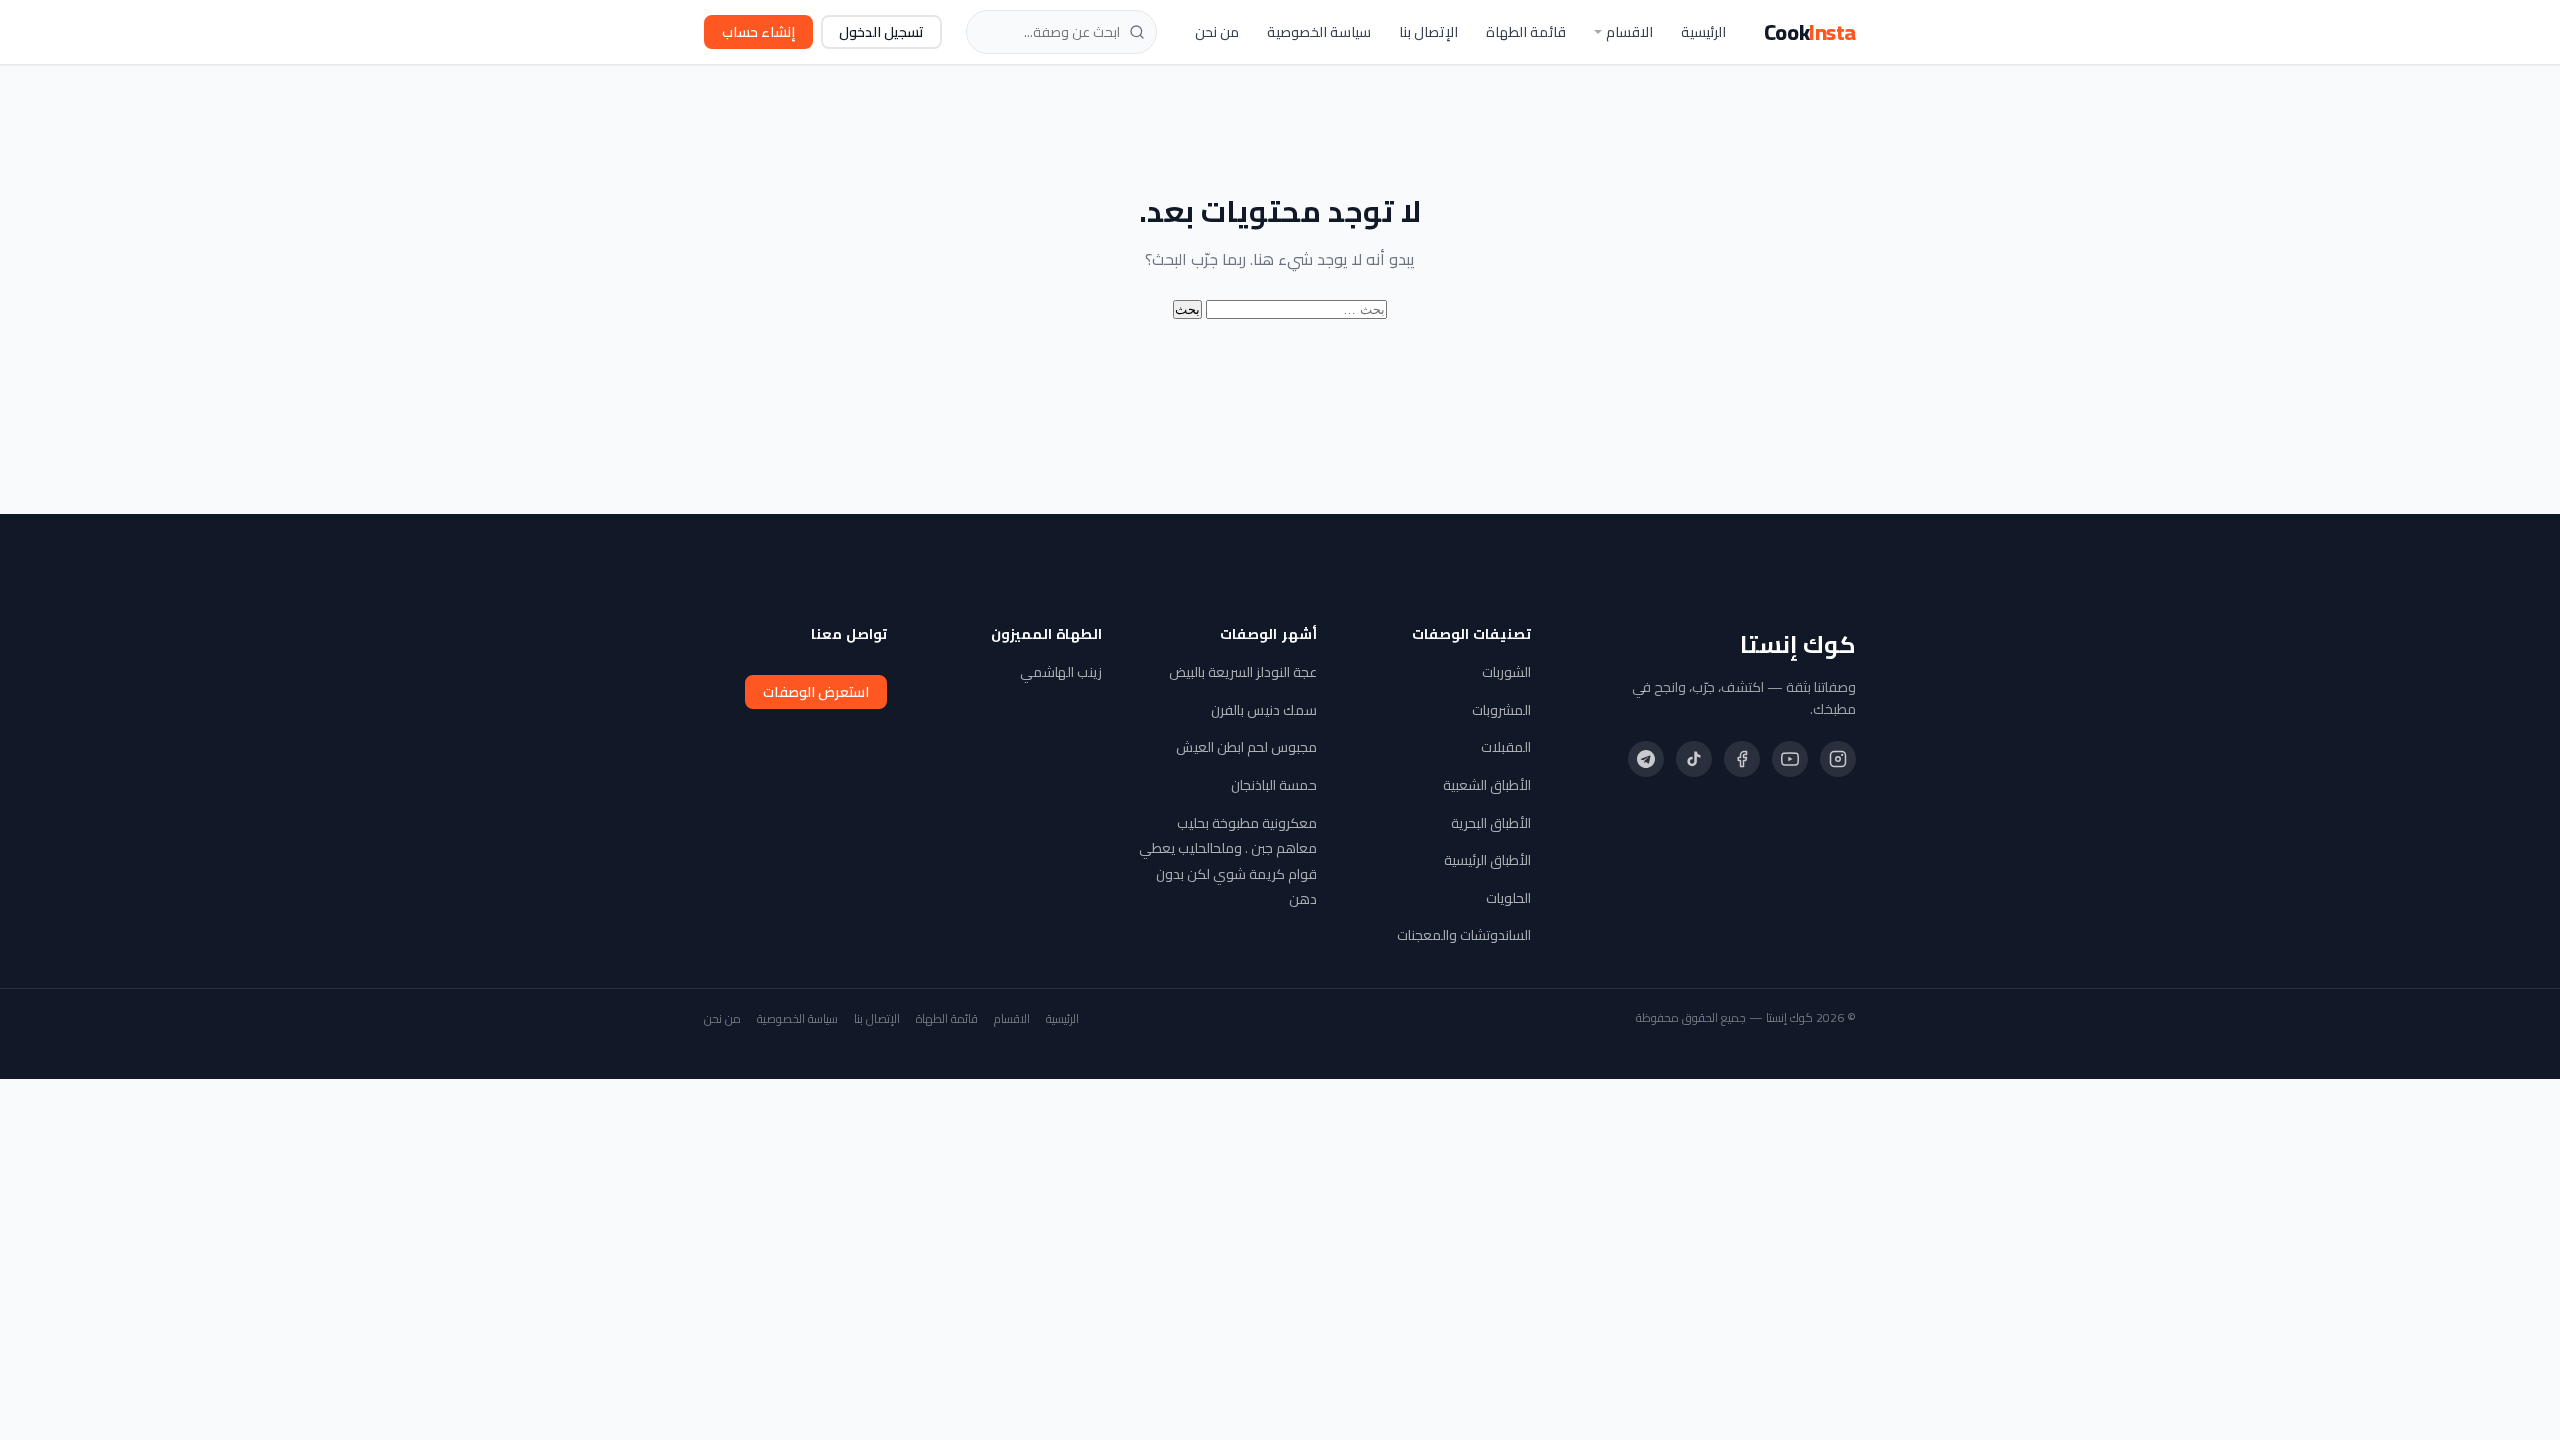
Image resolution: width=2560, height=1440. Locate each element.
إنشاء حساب (758, 32)
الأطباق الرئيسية (1487, 860)
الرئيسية (1703, 32)
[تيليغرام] (1646, 759)
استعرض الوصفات (816, 692)
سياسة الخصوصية (1319, 32)
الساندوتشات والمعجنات (1464, 935)
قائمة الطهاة (1526, 32)
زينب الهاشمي (1061, 672)
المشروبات (1501, 710)
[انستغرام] (1838, 759)
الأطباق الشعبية (1487, 785)
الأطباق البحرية (1491, 823)
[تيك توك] (1694, 759)
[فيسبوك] (1742, 759)
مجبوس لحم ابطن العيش (1246, 747)
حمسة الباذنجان (1274, 785)
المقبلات (1506, 747)
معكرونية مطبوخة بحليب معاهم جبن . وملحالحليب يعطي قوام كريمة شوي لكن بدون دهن (1228, 861)
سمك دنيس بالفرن (1264, 710)
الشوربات (1506, 672)
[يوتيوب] (1790, 759)
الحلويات (1508, 898)
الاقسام (1629, 32)
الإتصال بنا (1428, 32)
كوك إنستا (1798, 645)
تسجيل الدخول (881, 32)
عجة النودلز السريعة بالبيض (1243, 672)
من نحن (1217, 32)
